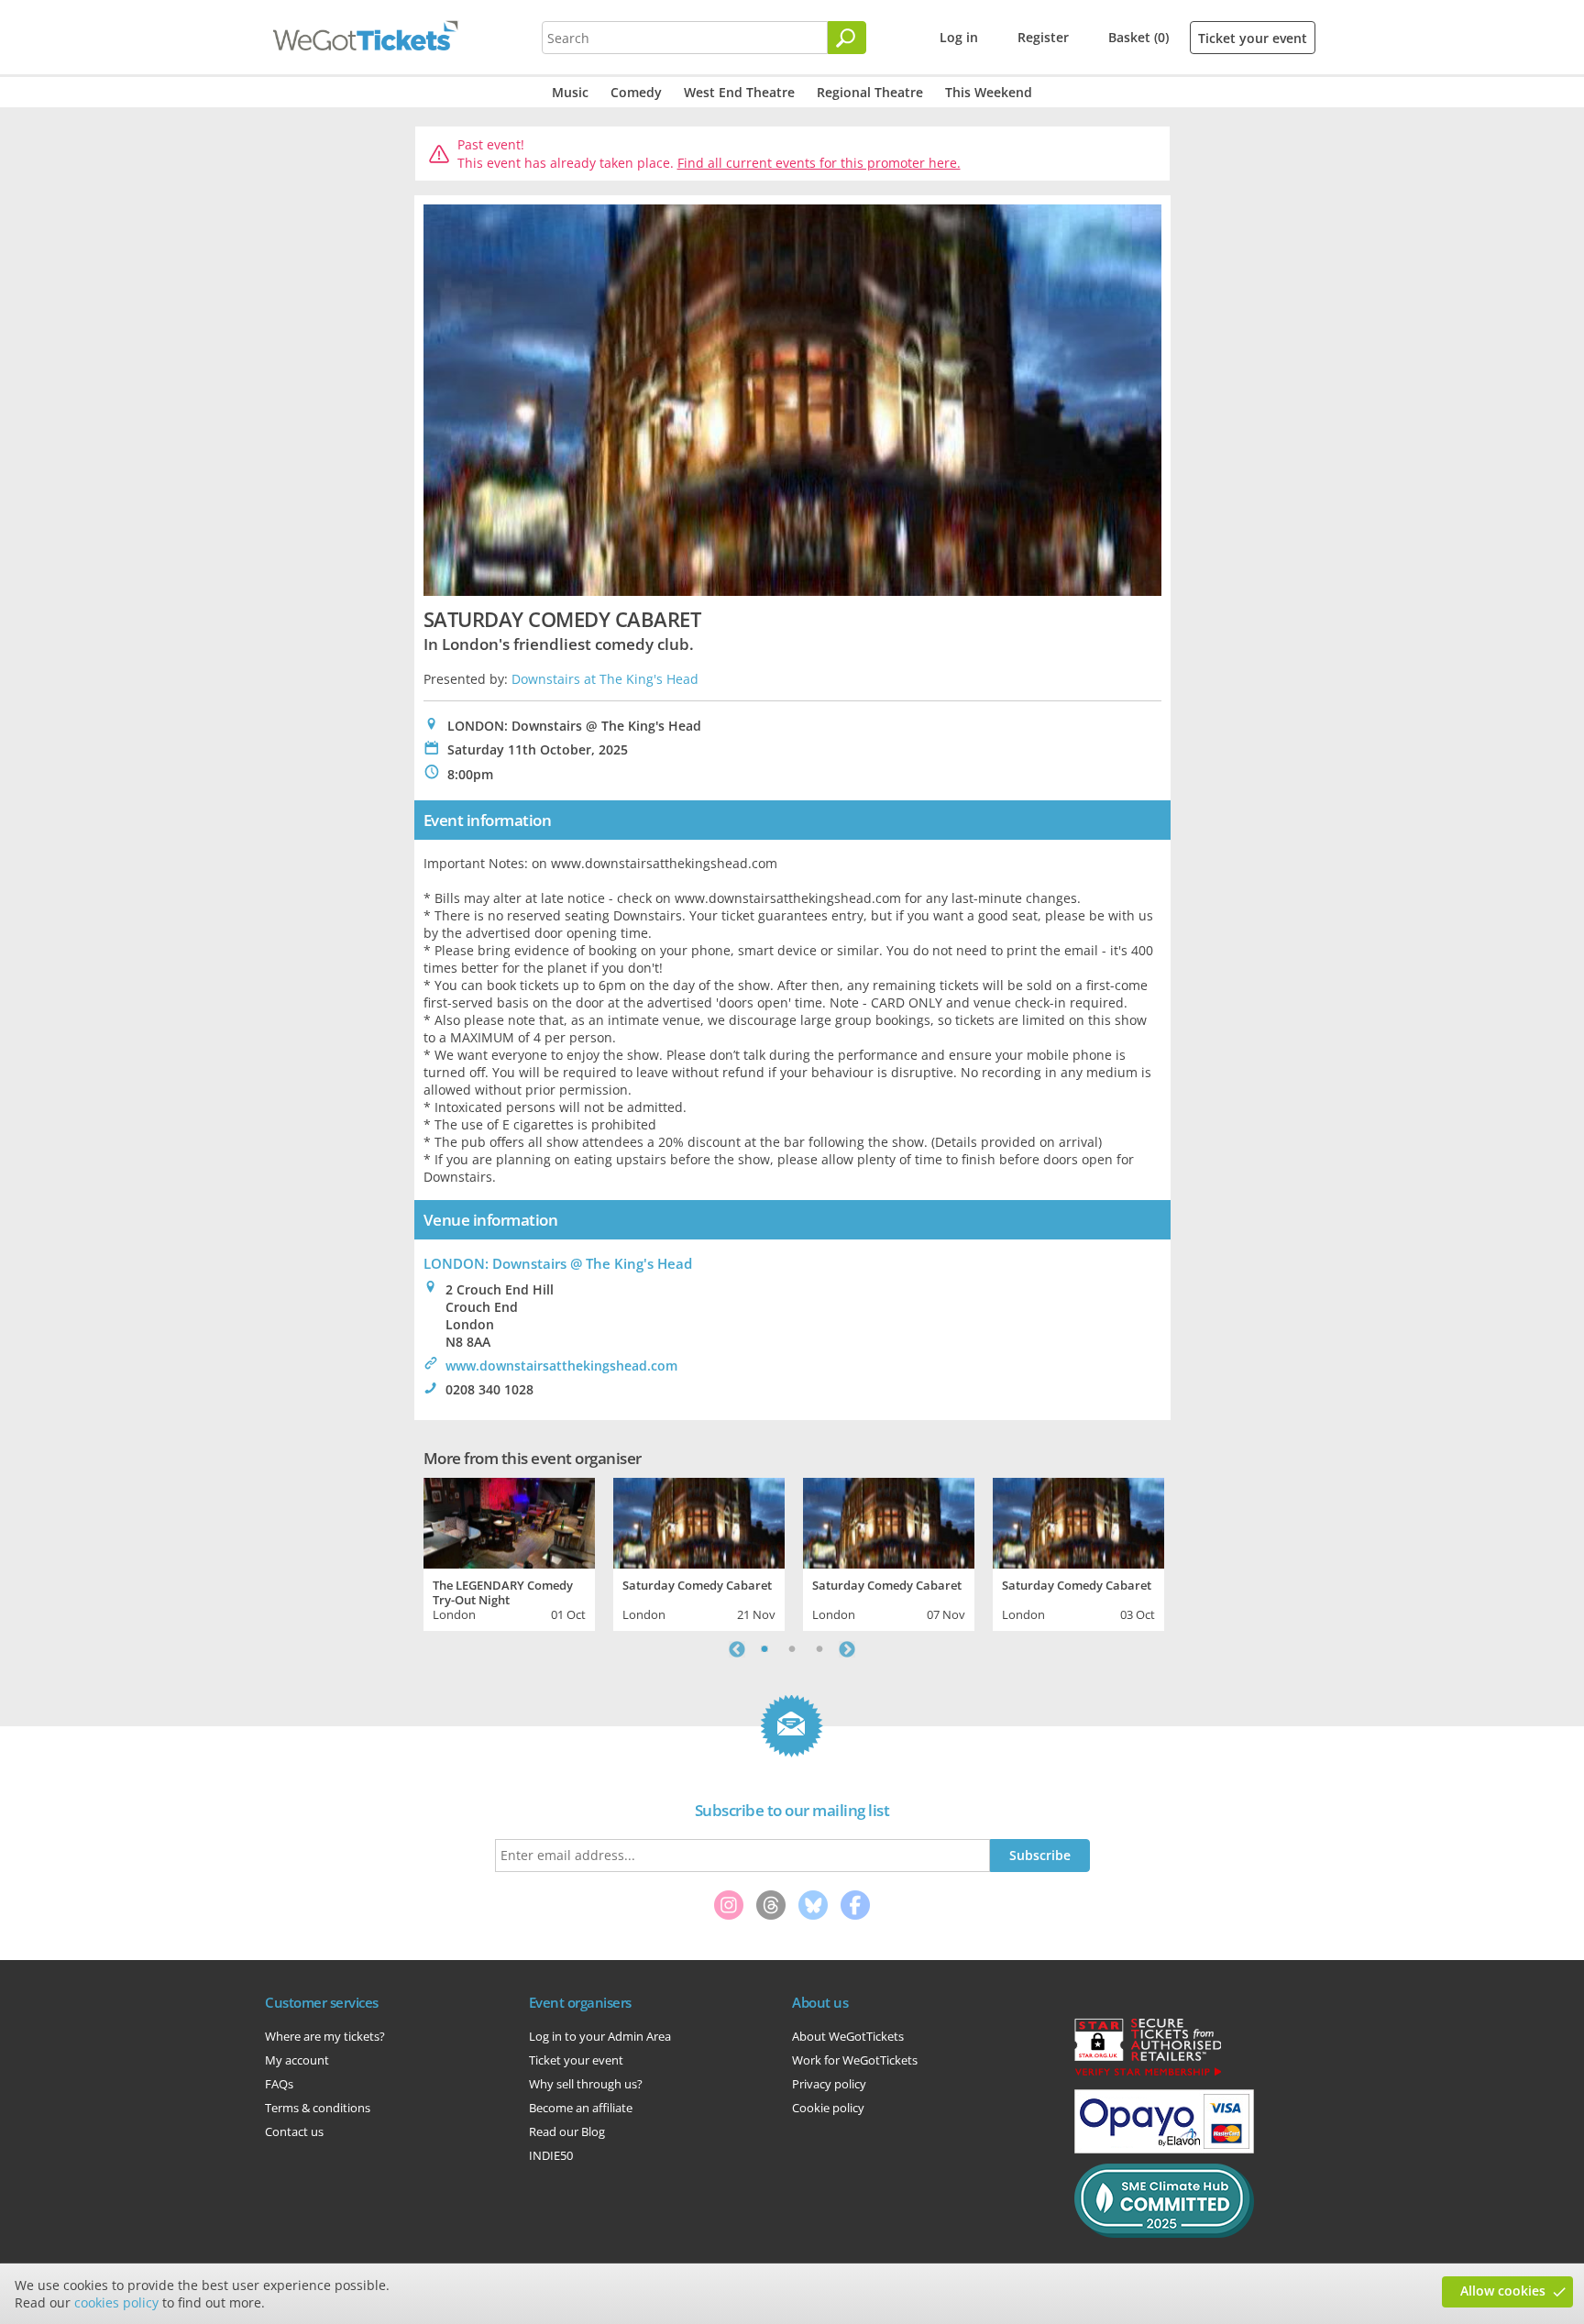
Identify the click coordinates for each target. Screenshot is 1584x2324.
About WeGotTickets (848, 2036)
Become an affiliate (581, 2108)
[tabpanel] (509, 1552)
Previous (737, 1649)
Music (570, 92)
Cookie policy (828, 2108)
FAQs (279, 2084)
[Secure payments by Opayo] (1164, 2149)
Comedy (636, 92)
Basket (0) (1138, 37)
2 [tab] (792, 1649)
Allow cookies (1503, 2291)
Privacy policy (829, 2084)
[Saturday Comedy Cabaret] (699, 1521)
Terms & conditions (318, 2108)
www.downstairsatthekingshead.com (561, 1366)
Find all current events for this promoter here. (819, 163)
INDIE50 (551, 2155)
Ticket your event (1253, 38)
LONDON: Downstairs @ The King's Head (558, 1263)
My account (297, 2060)
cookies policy (116, 2302)
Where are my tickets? (325, 2036)
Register (1043, 37)
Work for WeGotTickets (855, 2060)
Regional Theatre (870, 92)
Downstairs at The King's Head (605, 679)
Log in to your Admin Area (600, 2036)
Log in (959, 37)
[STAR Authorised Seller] (1148, 2075)
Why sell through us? (586, 2084)
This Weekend (989, 92)
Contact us (294, 2131)
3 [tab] (819, 1649)
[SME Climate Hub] (1164, 2233)
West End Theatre (739, 92)
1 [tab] (764, 1649)
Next (847, 1649)
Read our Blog (567, 2131)
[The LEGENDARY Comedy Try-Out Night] (509, 1521)
